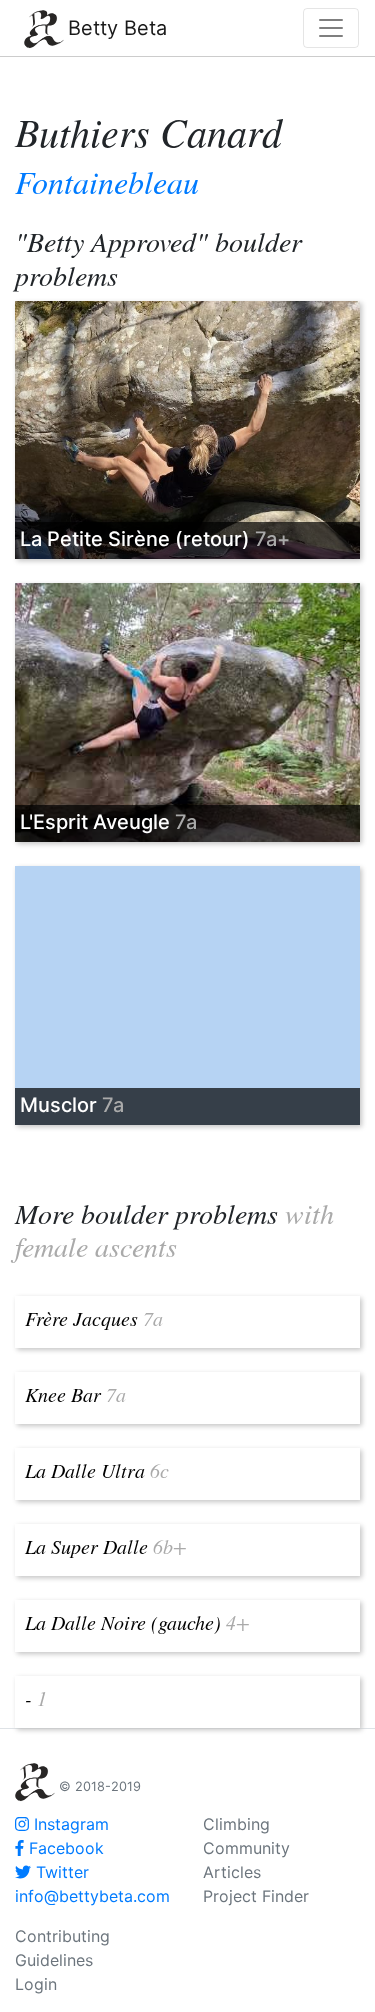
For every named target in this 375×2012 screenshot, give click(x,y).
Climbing (236, 1824)
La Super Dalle (106, 1546)
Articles (232, 1872)
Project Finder (256, 1896)
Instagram (69, 1824)
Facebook (64, 1848)
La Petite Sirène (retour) (155, 539)
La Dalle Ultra (97, 1470)
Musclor (72, 1105)
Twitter (60, 1872)
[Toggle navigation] (331, 28)
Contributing (62, 1936)
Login (36, 1984)
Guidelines (54, 1960)
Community (246, 1848)
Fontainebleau (107, 181)
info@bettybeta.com (92, 1896)
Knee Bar (75, 1394)
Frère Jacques (94, 1318)
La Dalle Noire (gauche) (137, 1622)
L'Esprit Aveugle (108, 822)
